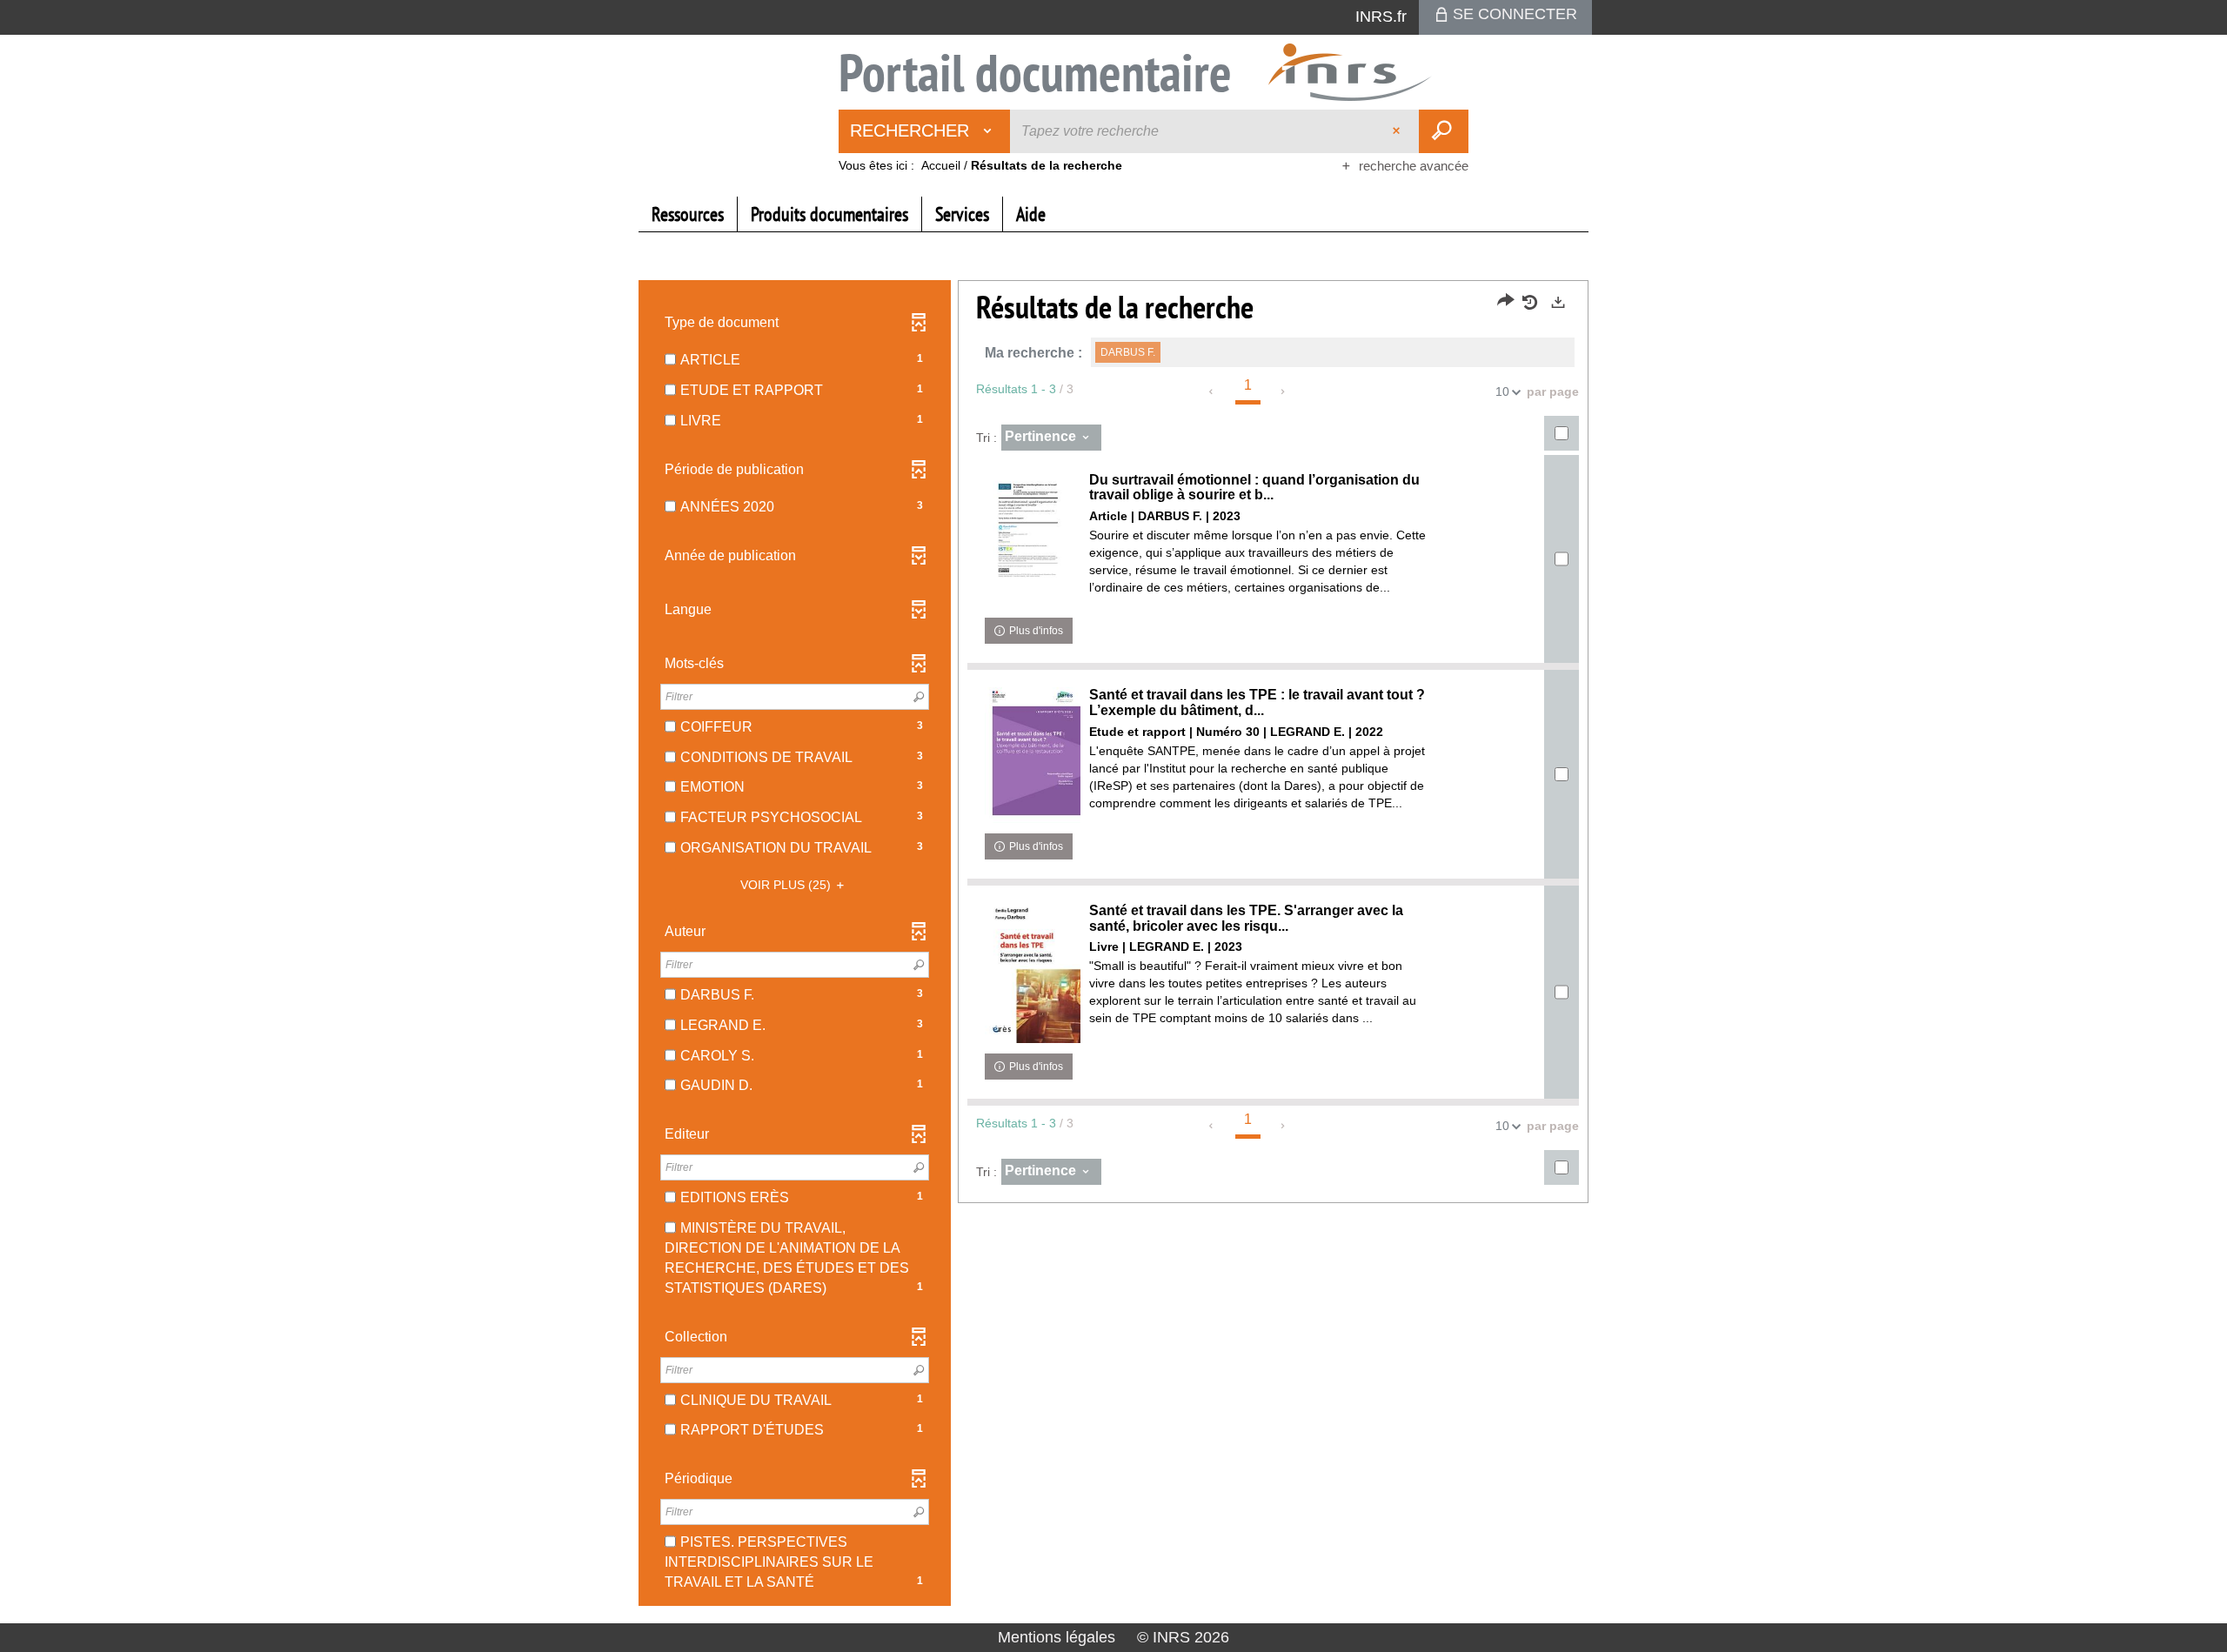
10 (1502, 391)
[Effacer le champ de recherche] (1398, 131)
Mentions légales (1057, 1637)
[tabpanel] (1113, 945)
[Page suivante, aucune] (1284, 391)
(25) (787, 885)
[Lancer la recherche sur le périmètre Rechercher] (1444, 131)
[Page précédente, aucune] (1212, 391)
